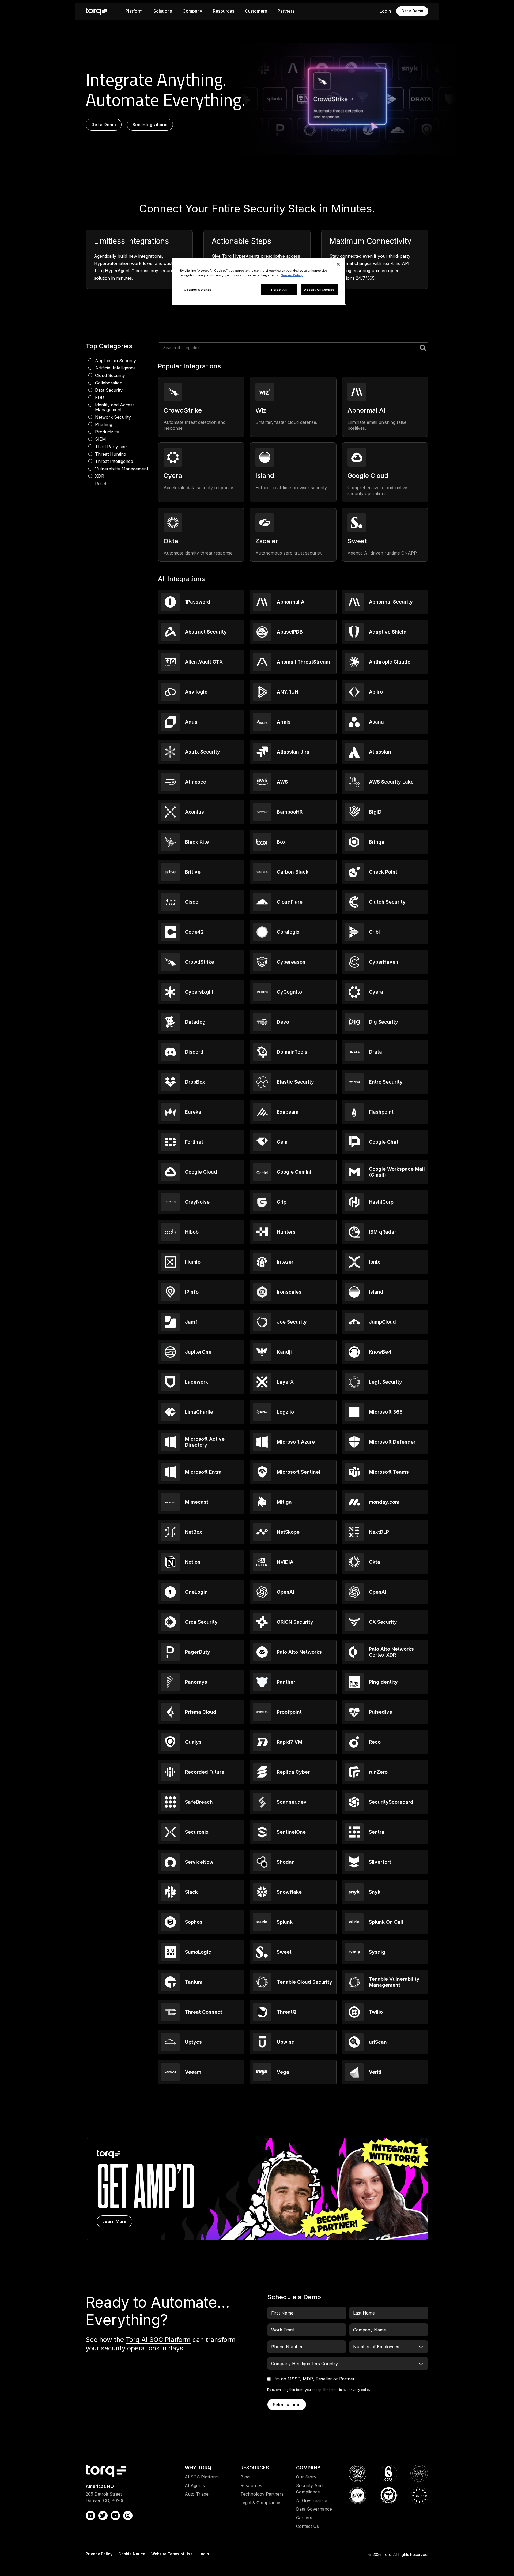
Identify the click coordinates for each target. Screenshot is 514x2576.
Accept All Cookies (320, 290)
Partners (286, 11)
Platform (134, 11)
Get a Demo (412, 11)
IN (128, 2516)
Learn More (114, 2221)
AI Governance (312, 2500)
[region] (259, 281)
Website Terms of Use (172, 2554)
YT (115, 2516)
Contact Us (307, 2526)
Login (385, 11)
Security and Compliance (309, 2489)
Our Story (306, 2477)
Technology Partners (262, 2494)
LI (90, 2516)
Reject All (279, 290)
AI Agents (195, 2485)
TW (103, 2516)
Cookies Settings (198, 290)
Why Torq (198, 2468)
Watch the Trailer (257, 2189)
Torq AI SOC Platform (158, 2340)
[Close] (338, 264)
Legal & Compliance (260, 2503)
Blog (245, 2477)
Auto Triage (197, 2494)
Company (192, 11)
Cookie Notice (132, 2554)
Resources (224, 11)
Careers (304, 2518)
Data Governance (314, 2509)
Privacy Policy (99, 2554)
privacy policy (359, 2390)
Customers (256, 11)
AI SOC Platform (202, 2477)
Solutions (163, 11)
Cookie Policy (292, 275)
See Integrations (150, 125)
